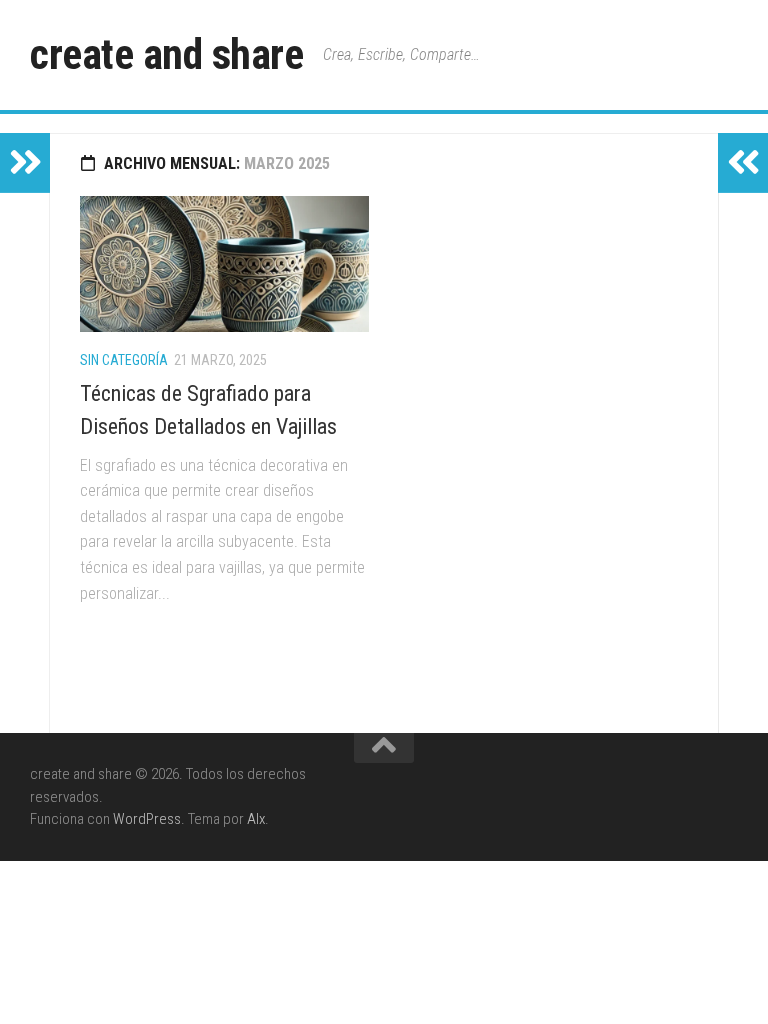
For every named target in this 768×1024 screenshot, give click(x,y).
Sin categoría (124, 360)
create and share (166, 54)
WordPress (147, 819)
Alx (256, 819)
